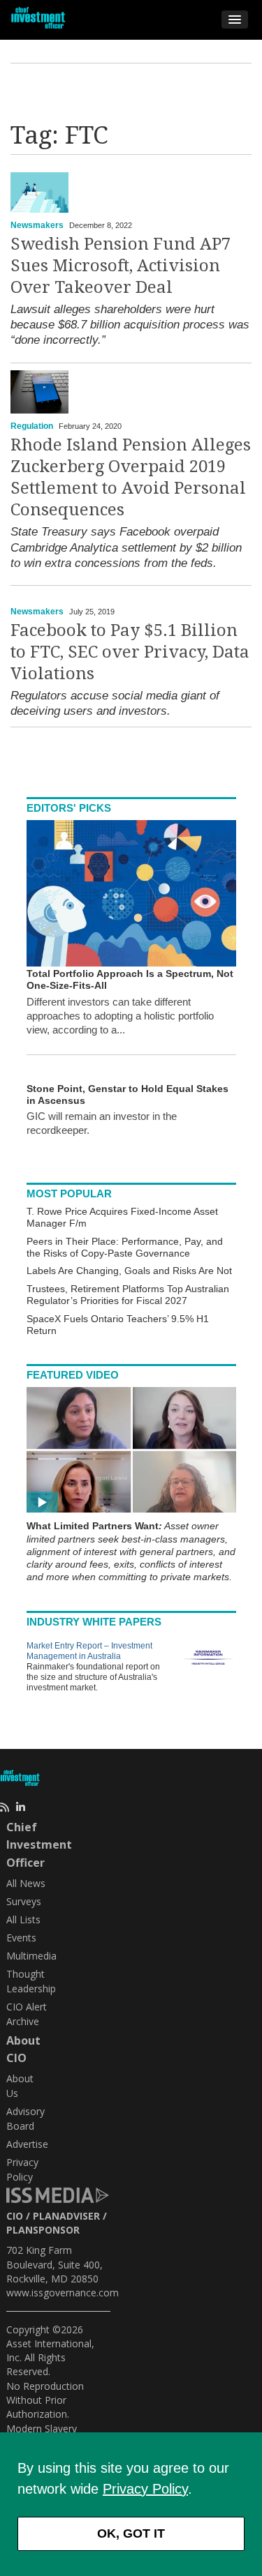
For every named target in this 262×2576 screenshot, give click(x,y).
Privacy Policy (145, 2489)
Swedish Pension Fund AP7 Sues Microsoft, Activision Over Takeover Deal (121, 266)
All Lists (23, 1919)
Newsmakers (37, 225)
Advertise (27, 2144)
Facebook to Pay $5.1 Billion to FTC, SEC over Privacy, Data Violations (130, 652)
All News (26, 1883)
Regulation (32, 426)
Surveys (24, 1901)
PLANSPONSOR (43, 2230)
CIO (15, 2216)
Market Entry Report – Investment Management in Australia (89, 1651)
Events (21, 1938)
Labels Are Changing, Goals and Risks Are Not (129, 1271)
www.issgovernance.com (63, 2293)
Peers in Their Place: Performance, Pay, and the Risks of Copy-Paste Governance (125, 1247)
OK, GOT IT (131, 2533)
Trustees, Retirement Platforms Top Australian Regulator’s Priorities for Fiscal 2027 (128, 1295)
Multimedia (31, 1956)
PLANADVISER (66, 2216)
